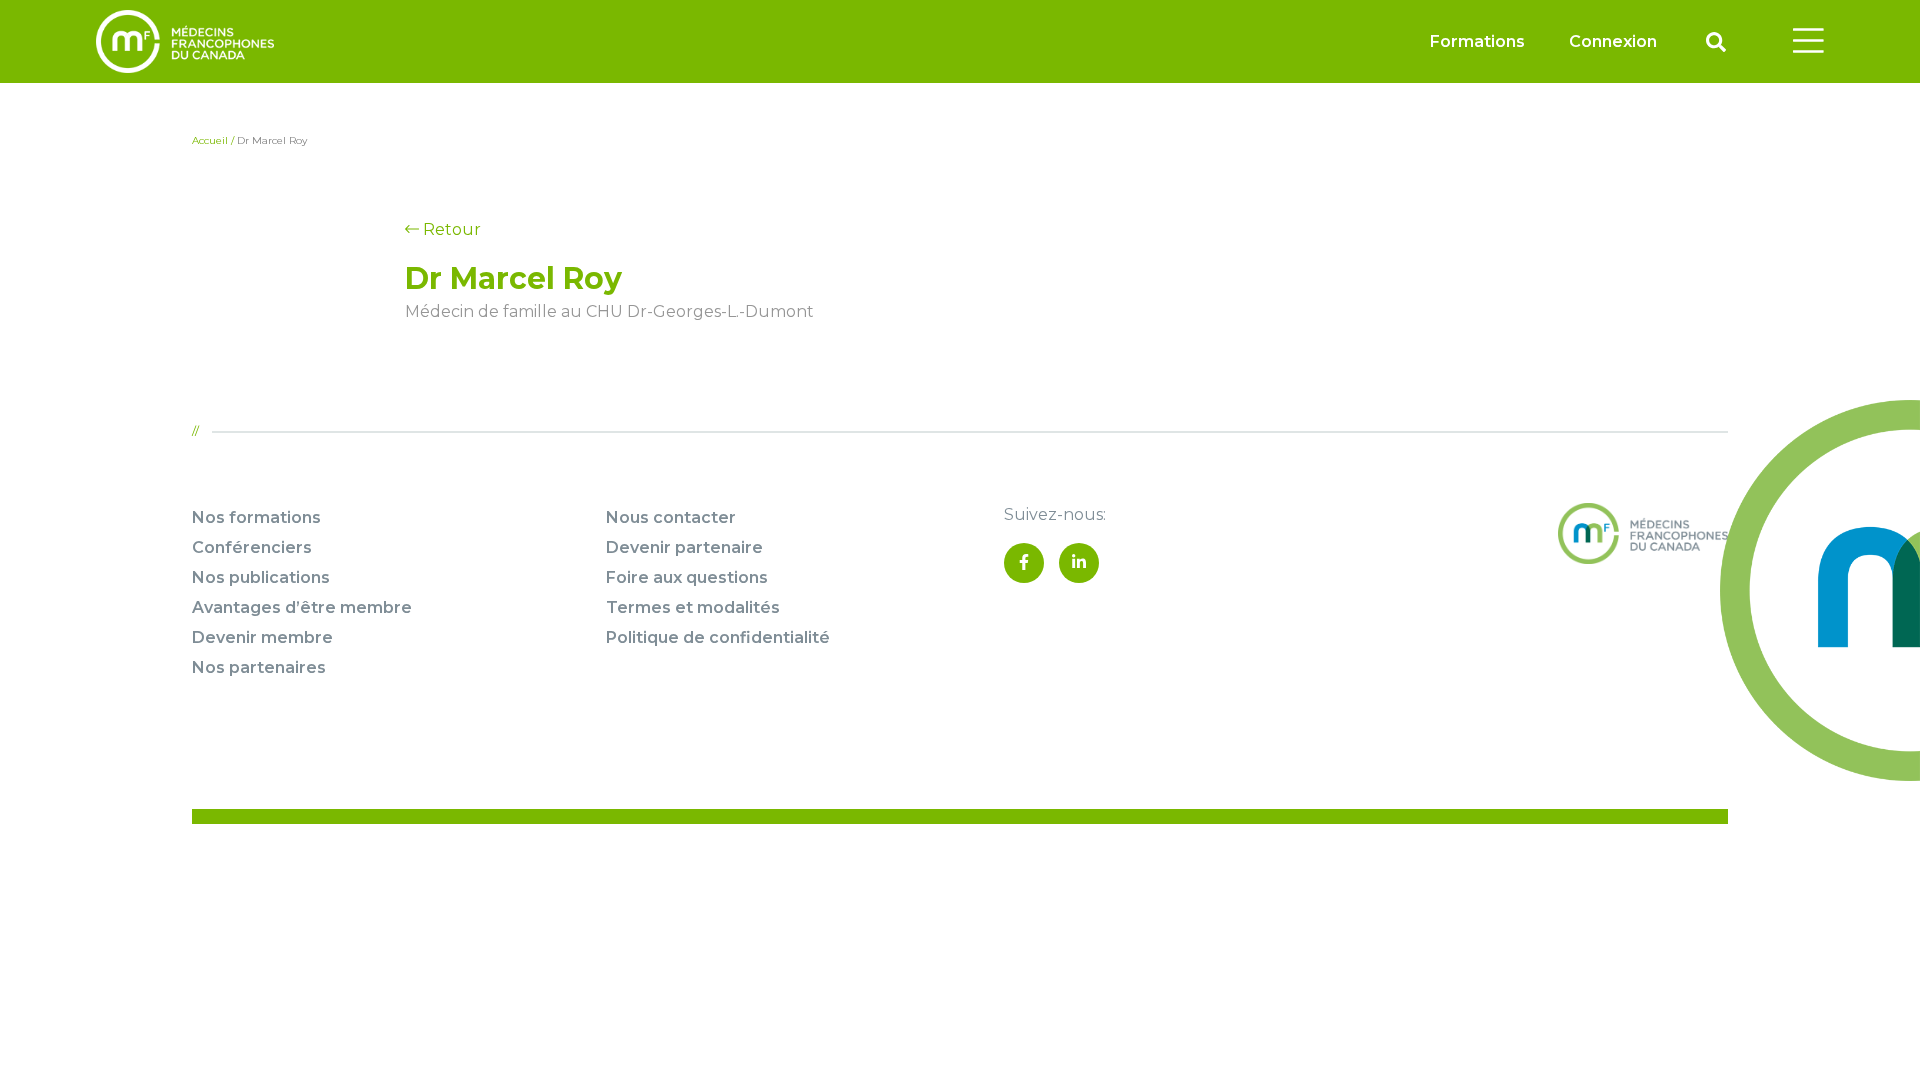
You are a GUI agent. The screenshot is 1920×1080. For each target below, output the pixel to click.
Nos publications (261, 577)
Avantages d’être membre (302, 607)
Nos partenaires (259, 667)
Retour (450, 229)
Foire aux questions (687, 577)
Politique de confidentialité (718, 637)
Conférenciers (252, 547)
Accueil (210, 140)
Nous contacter (671, 517)
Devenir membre (262, 637)
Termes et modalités (693, 607)
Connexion (1613, 41)
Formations (1477, 41)
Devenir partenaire (684, 547)
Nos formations (256, 517)
